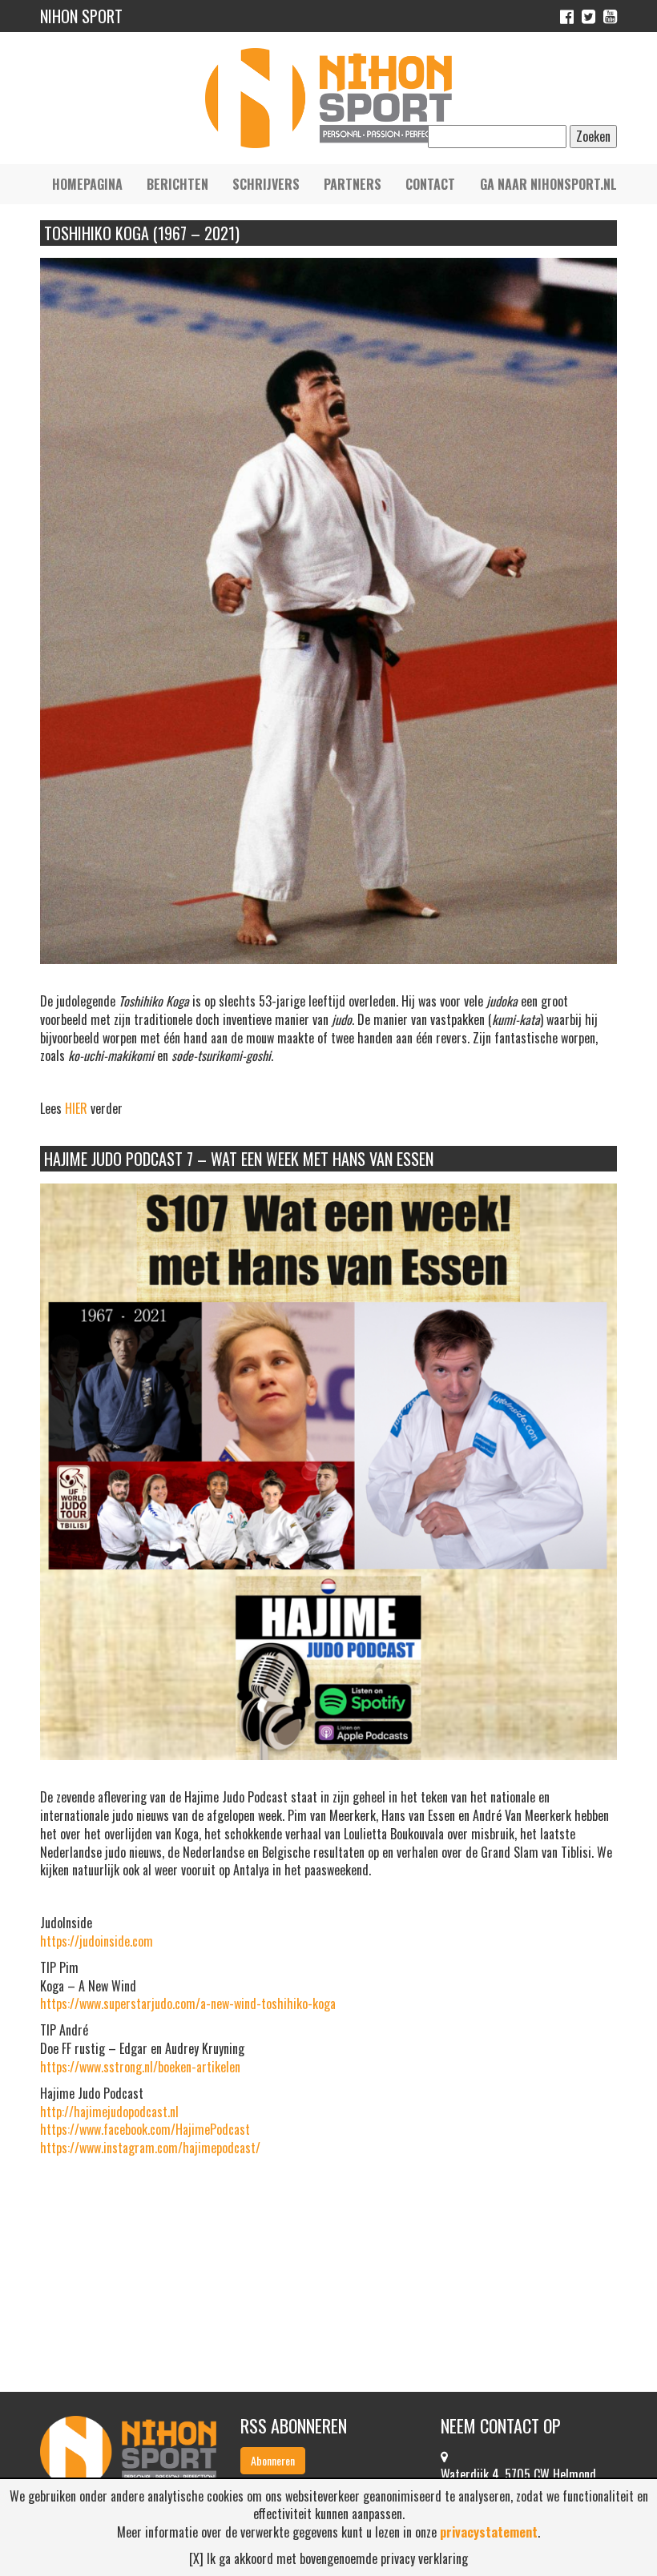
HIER (76, 1108)
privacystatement (489, 2532)
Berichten (177, 184)
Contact (430, 184)
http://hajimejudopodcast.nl (109, 2112)
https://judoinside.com (97, 1941)
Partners (353, 184)
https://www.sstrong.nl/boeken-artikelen (140, 2067)
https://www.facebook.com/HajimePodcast (145, 2129)
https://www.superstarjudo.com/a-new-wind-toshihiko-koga (188, 2003)
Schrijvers (266, 184)
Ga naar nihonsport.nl (548, 184)
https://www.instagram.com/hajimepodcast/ (150, 2148)
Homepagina (87, 184)
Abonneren (273, 2460)
